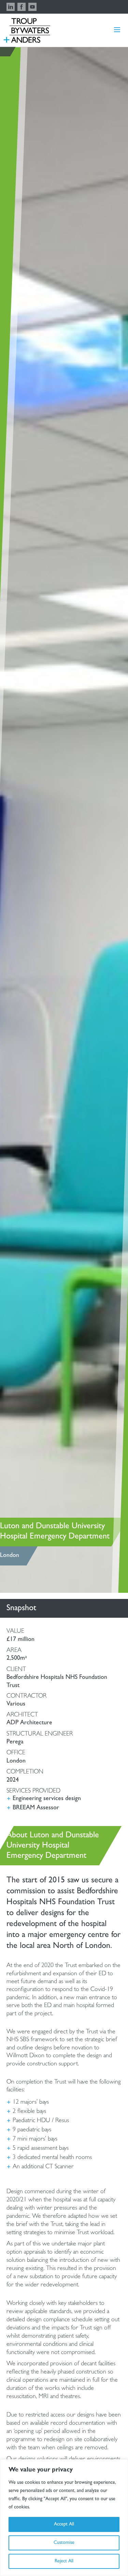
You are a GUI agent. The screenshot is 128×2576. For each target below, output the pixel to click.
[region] (64, 2518)
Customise (64, 2543)
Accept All (64, 2524)
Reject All (64, 2561)
